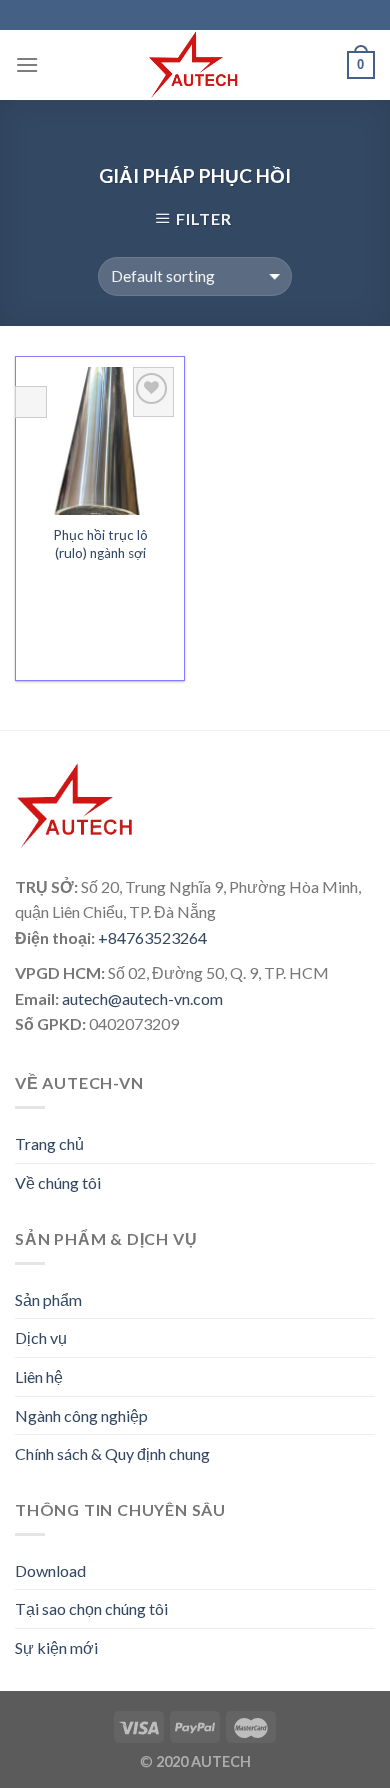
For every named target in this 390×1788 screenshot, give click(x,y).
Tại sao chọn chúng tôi (91, 1608)
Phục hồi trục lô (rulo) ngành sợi (100, 544)
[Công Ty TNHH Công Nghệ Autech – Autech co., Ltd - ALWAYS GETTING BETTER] (195, 65)
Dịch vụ (41, 1337)
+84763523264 (152, 937)
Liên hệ (39, 1376)
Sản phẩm (48, 1299)
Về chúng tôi (58, 1182)
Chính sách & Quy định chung (112, 1453)
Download (50, 1570)
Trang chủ (49, 1143)
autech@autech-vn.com (142, 998)
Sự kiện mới (56, 1647)
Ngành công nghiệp (81, 1415)
